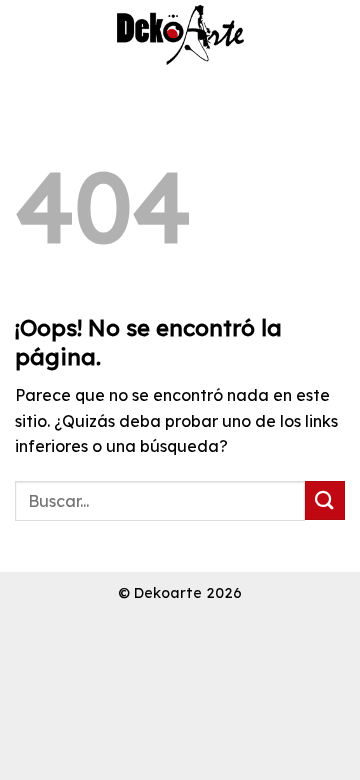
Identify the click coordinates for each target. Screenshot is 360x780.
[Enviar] (325, 500)
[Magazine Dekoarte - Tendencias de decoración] (180, 35)
